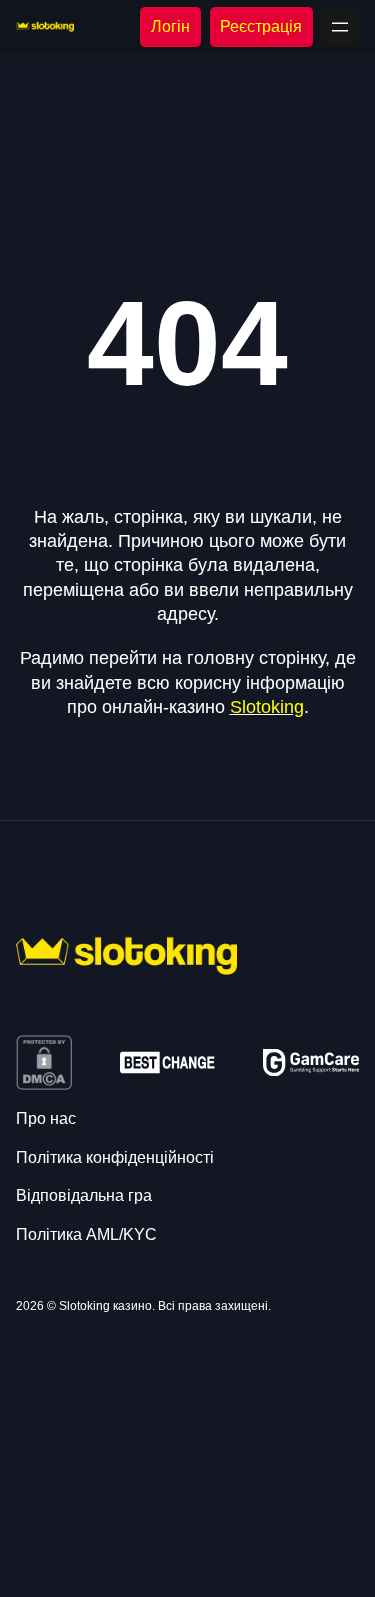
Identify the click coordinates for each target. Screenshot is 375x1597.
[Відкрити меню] (340, 27)
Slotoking (267, 707)
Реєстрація (261, 26)
